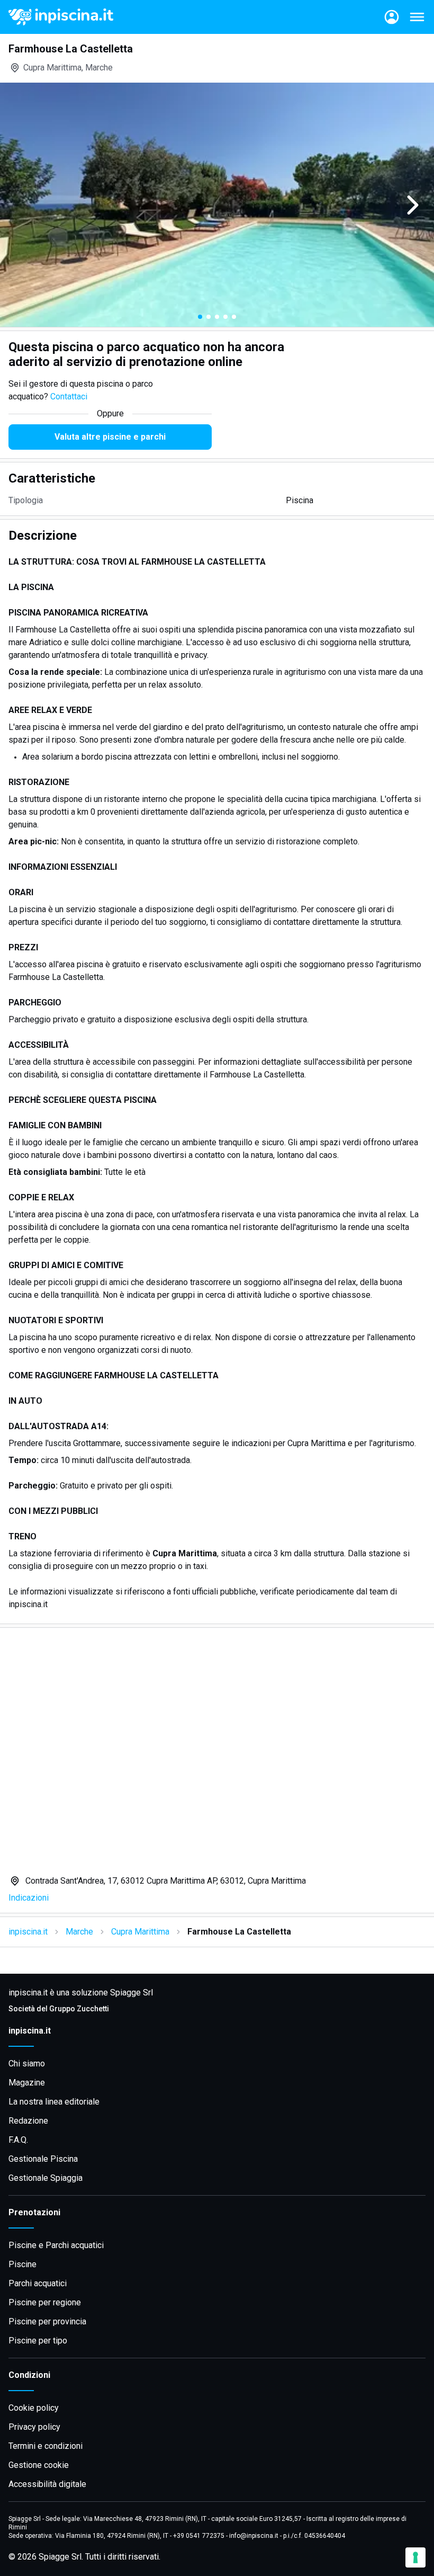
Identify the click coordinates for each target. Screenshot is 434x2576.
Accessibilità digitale (47, 2484)
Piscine (22, 2264)
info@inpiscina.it (254, 2536)
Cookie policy (34, 2408)
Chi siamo (27, 2064)
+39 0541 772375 (199, 2536)
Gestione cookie (39, 2465)
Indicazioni (29, 1898)
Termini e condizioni (46, 2446)
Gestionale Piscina (43, 2159)
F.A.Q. (18, 2140)
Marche (79, 1932)
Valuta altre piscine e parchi (110, 437)
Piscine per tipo (38, 2341)
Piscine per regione (45, 2302)
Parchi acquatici (38, 2283)
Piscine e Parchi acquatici (56, 2245)
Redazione (28, 2121)
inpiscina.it (28, 1932)
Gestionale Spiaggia (46, 2178)
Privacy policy (34, 2427)
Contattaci (69, 396)
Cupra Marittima (140, 1932)
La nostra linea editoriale (54, 2102)
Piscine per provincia (47, 2321)
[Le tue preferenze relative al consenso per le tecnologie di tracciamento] (415, 2557)
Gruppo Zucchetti (79, 2009)
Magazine (27, 2083)
